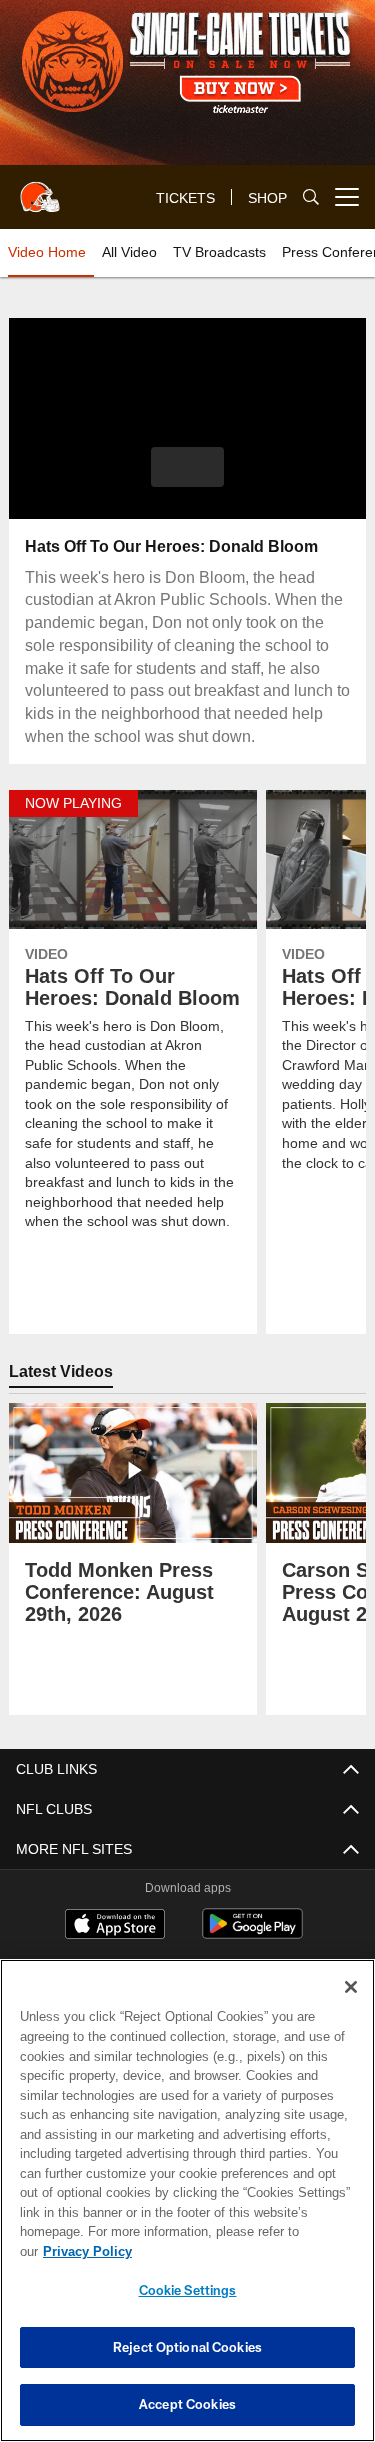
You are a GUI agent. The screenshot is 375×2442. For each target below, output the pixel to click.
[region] (187, 2210)
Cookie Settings (188, 2290)
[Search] (311, 197)
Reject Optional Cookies (187, 2347)
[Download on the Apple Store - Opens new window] (115, 1926)
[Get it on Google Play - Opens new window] (252, 1933)
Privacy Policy (241, 2251)
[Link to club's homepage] (40, 189)
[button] (187, 467)
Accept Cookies (187, 2404)
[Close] (351, 2007)
